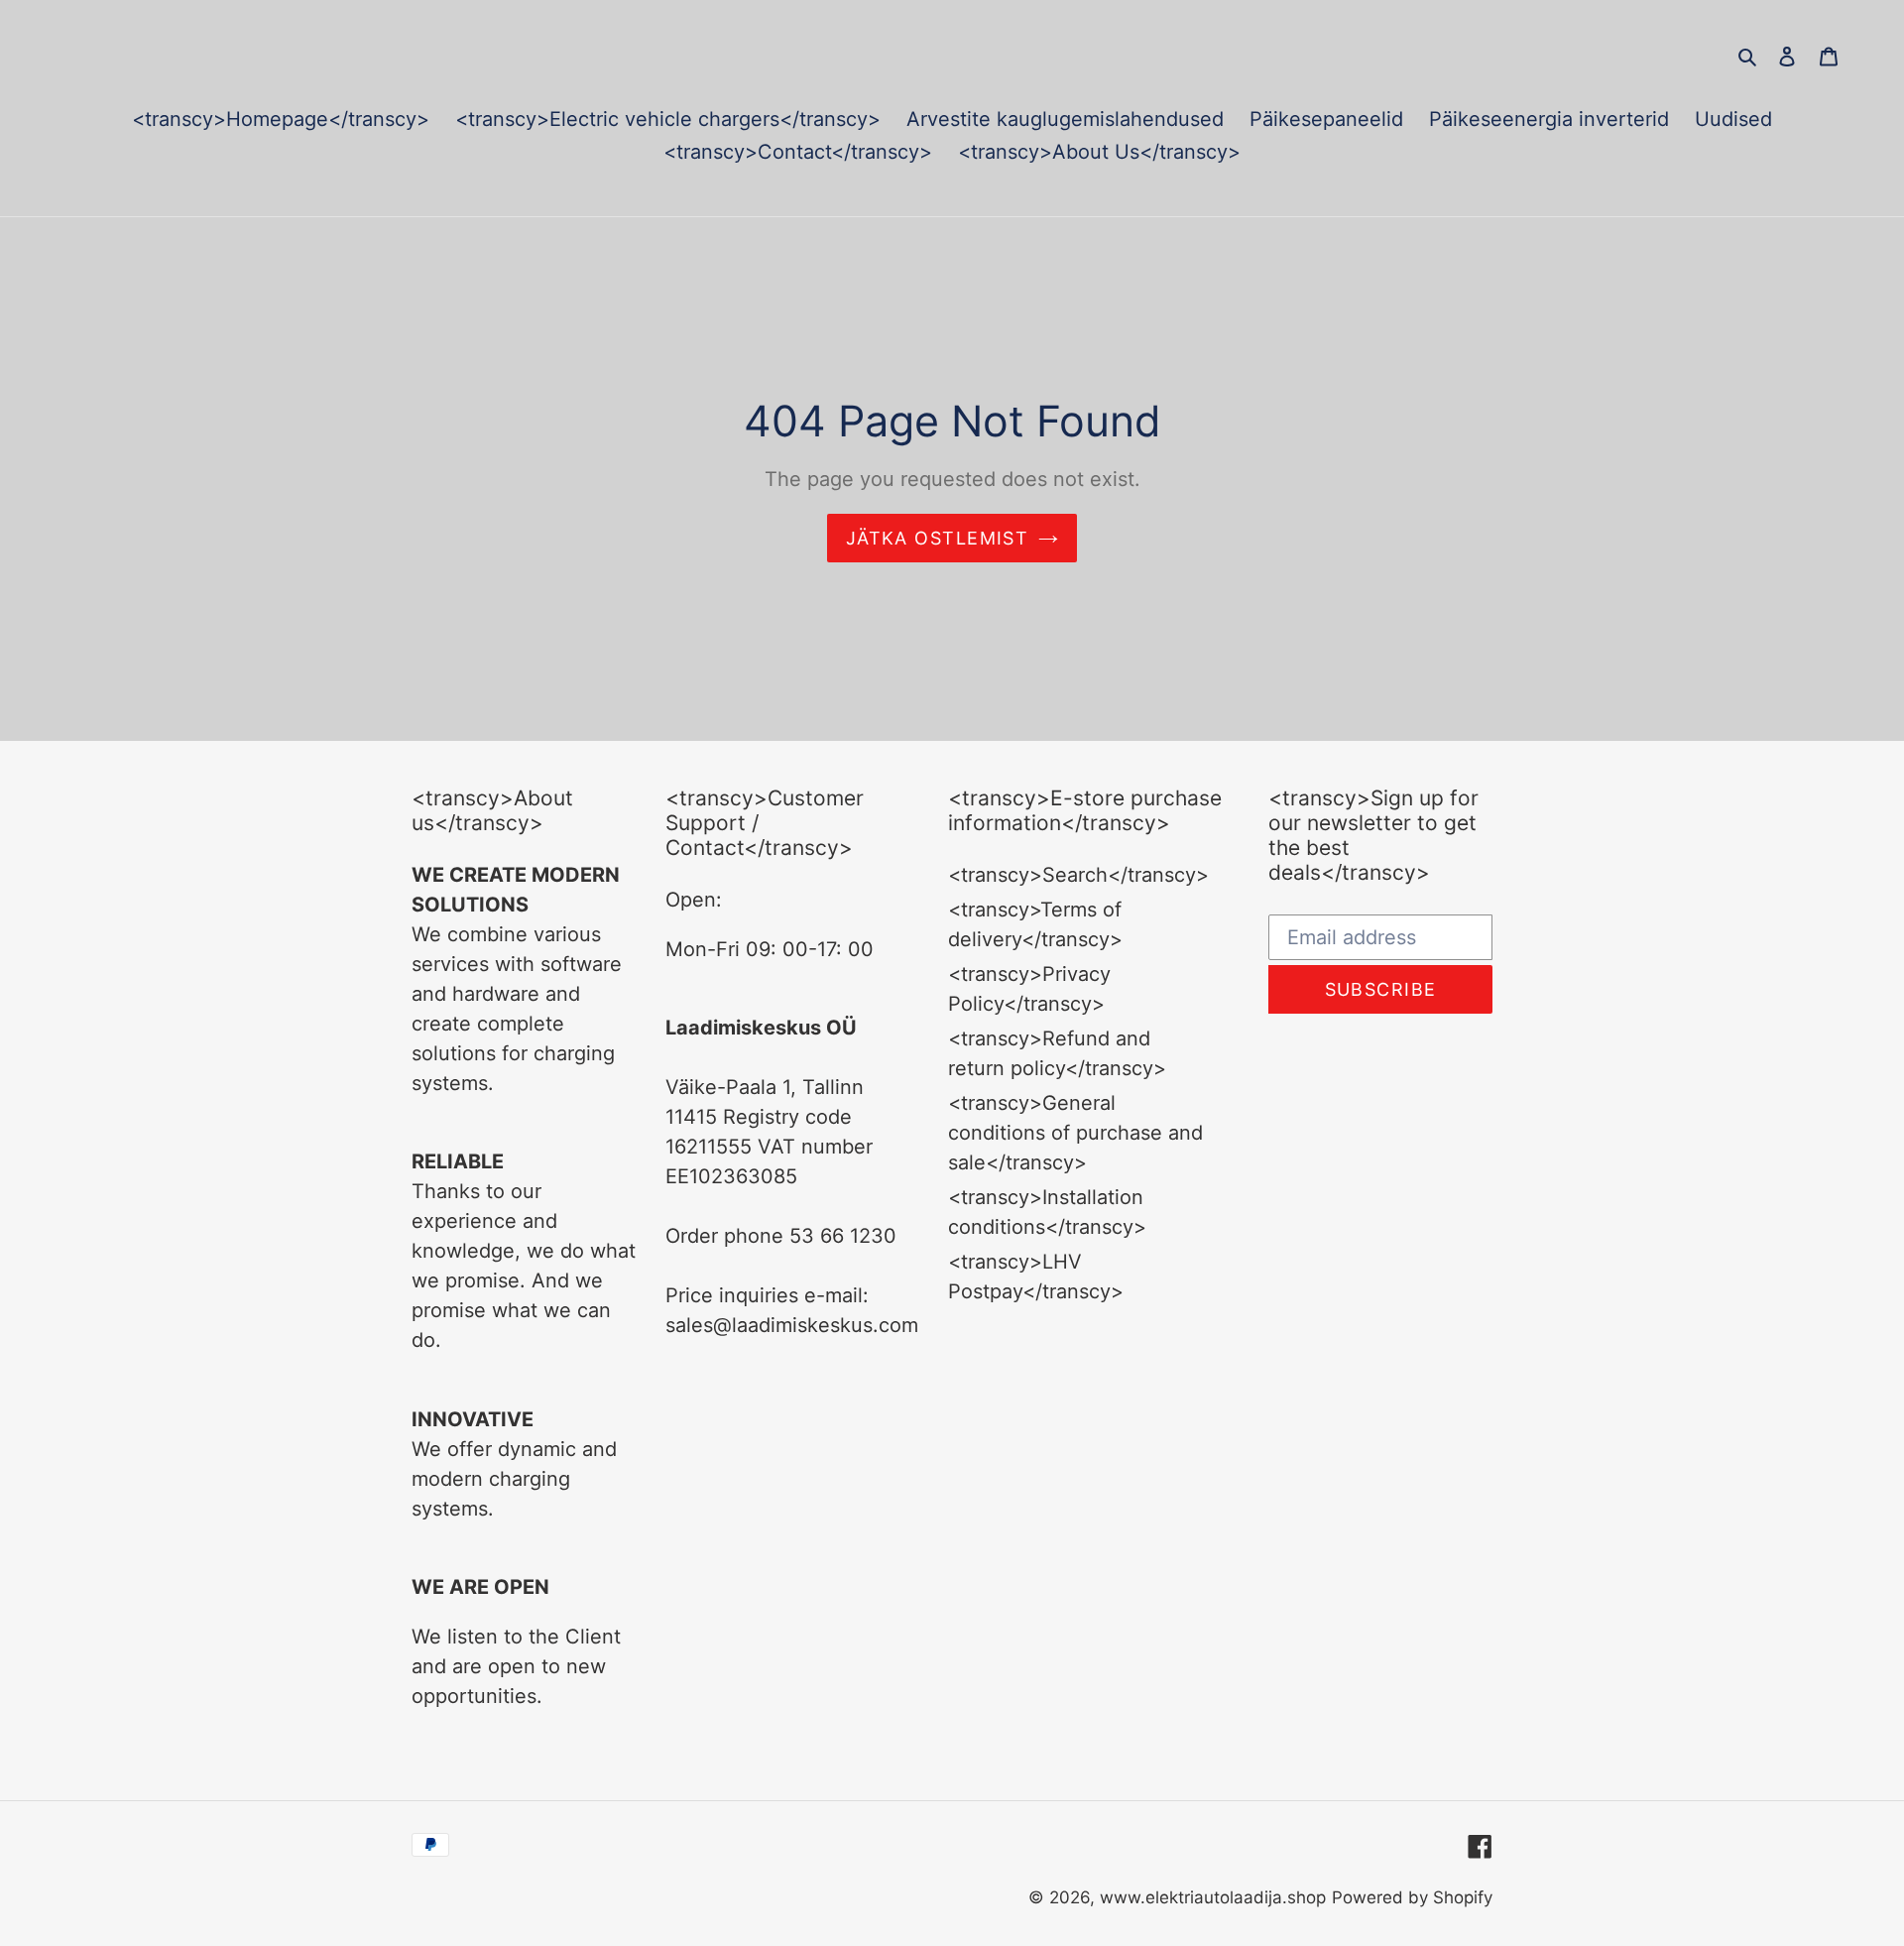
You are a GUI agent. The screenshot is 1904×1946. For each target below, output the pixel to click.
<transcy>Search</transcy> (1078, 875)
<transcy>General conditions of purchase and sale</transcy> (1075, 1133)
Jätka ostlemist (938, 538)
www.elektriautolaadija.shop (1213, 1897)
